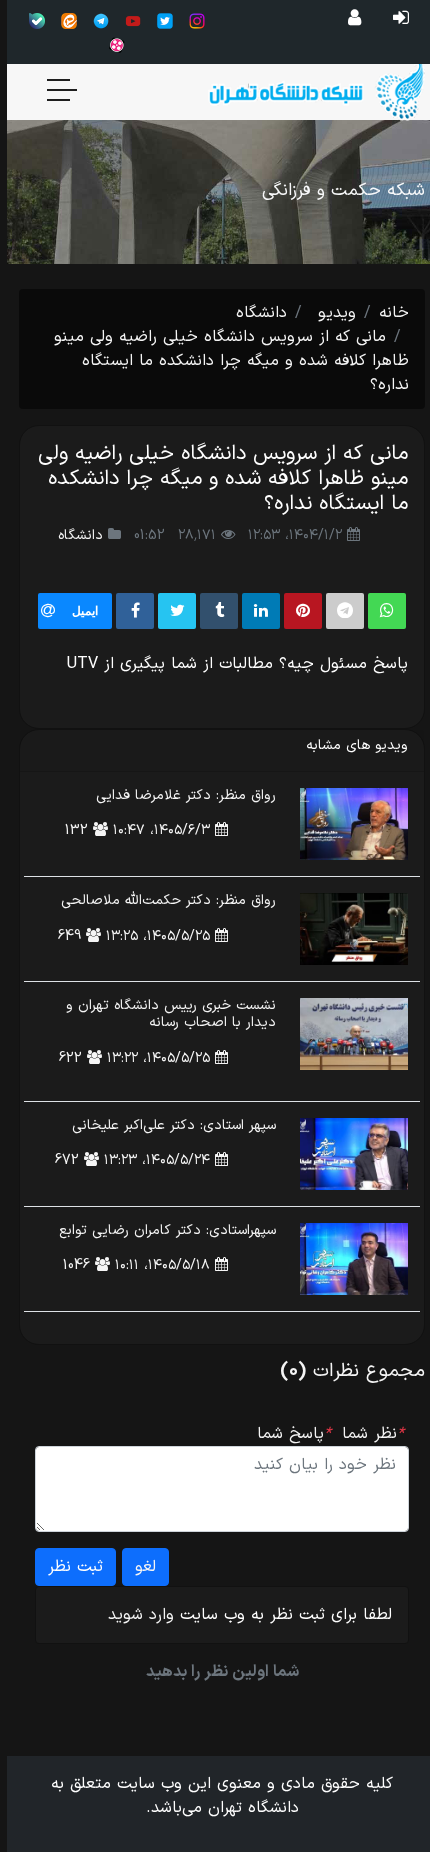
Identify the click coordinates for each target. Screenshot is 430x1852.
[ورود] (394, 18)
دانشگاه (73, 535)
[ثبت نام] (347, 18)
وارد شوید (134, 1615)
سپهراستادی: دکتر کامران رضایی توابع (160, 1230)
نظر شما (366, 1434)
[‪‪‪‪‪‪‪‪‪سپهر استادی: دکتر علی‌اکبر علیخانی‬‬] (347, 1153)
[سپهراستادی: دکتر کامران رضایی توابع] (347, 1258)
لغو (138, 1567)
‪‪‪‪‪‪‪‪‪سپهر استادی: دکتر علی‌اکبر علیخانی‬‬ (167, 1125)
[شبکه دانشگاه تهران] (293, 90)
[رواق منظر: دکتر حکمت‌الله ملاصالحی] (347, 928)
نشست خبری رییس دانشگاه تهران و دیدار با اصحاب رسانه (164, 1014)
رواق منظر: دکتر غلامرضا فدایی (179, 795)
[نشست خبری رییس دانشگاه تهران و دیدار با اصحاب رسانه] (347, 1033)
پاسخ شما (287, 1434)
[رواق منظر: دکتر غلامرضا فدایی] (347, 823)
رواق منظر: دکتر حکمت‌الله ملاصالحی (161, 900)
